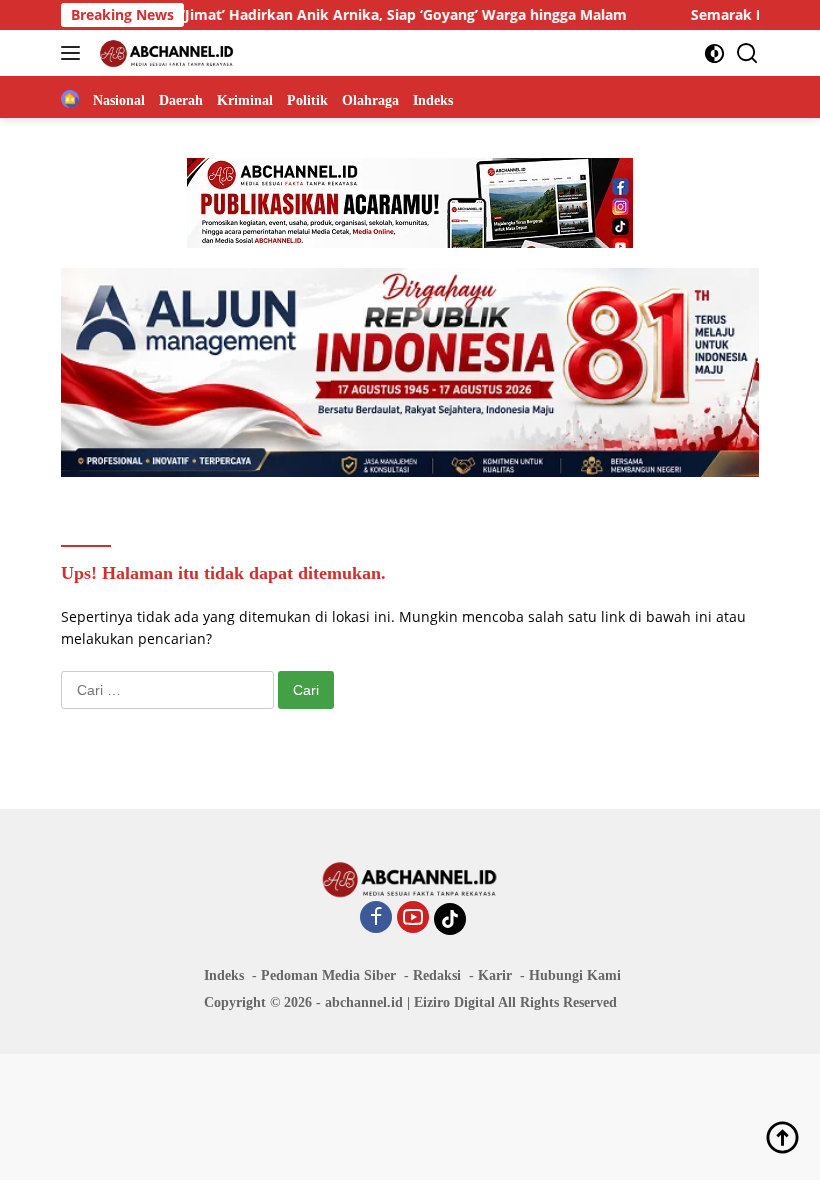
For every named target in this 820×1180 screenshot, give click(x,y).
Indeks (224, 975)
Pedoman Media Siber (328, 975)
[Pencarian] (747, 53)
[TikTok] (450, 919)
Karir (495, 975)
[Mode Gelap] (714, 53)
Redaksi (437, 975)
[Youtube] (413, 918)
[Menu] (74, 53)
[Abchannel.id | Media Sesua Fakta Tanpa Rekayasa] (164, 53)
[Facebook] (376, 918)
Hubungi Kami (575, 975)
